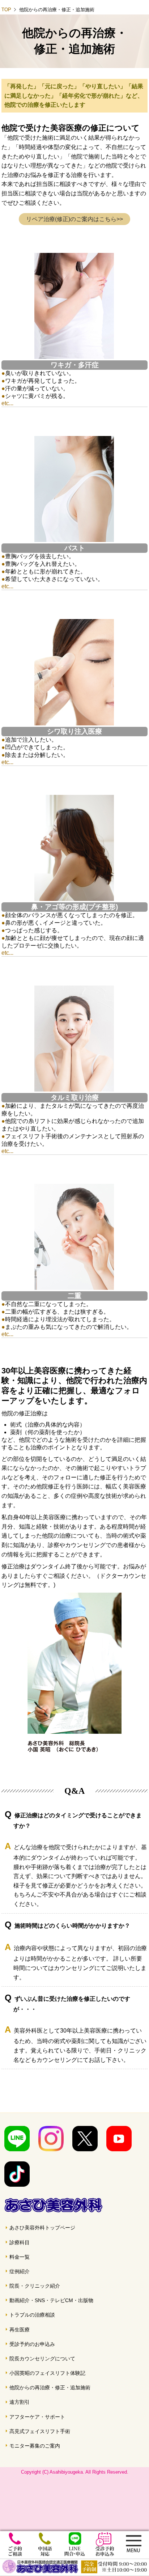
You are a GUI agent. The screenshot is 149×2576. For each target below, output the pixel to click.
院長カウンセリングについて (42, 2359)
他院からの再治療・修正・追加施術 (50, 2388)
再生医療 (20, 2330)
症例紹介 (20, 2271)
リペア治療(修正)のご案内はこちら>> (74, 219)
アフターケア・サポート (37, 2417)
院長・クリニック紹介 (35, 2286)
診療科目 (20, 2242)
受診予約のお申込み (32, 2344)
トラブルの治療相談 (32, 2315)
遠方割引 (20, 2402)
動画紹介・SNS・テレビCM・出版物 (51, 2300)
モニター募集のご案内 (35, 2446)
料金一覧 (20, 2257)
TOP (6, 10)
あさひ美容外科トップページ (42, 2228)
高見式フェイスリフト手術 (40, 2431)
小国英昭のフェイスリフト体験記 (47, 2373)
